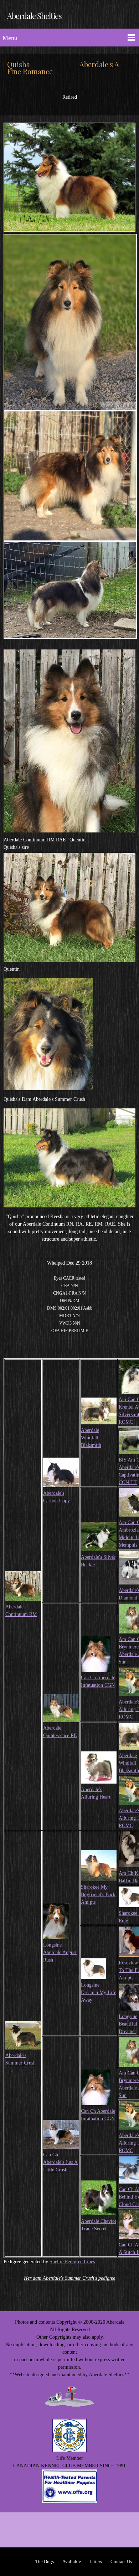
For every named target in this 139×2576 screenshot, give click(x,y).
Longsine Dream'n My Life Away (99, 1992)
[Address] (87, 2530)
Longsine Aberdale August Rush (60, 1952)
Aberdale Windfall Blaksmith (91, 1438)
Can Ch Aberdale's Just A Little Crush (60, 2162)
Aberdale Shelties (34, 16)
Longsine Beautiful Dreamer (128, 2024)
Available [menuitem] (72, 2562)
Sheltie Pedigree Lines (72, 2262)
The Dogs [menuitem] (45, 2562)
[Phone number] (52, 2530)
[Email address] (69, 2530)
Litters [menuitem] (96, 2562)
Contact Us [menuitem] (121, 2562)
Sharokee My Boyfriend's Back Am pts (98, 1895)
